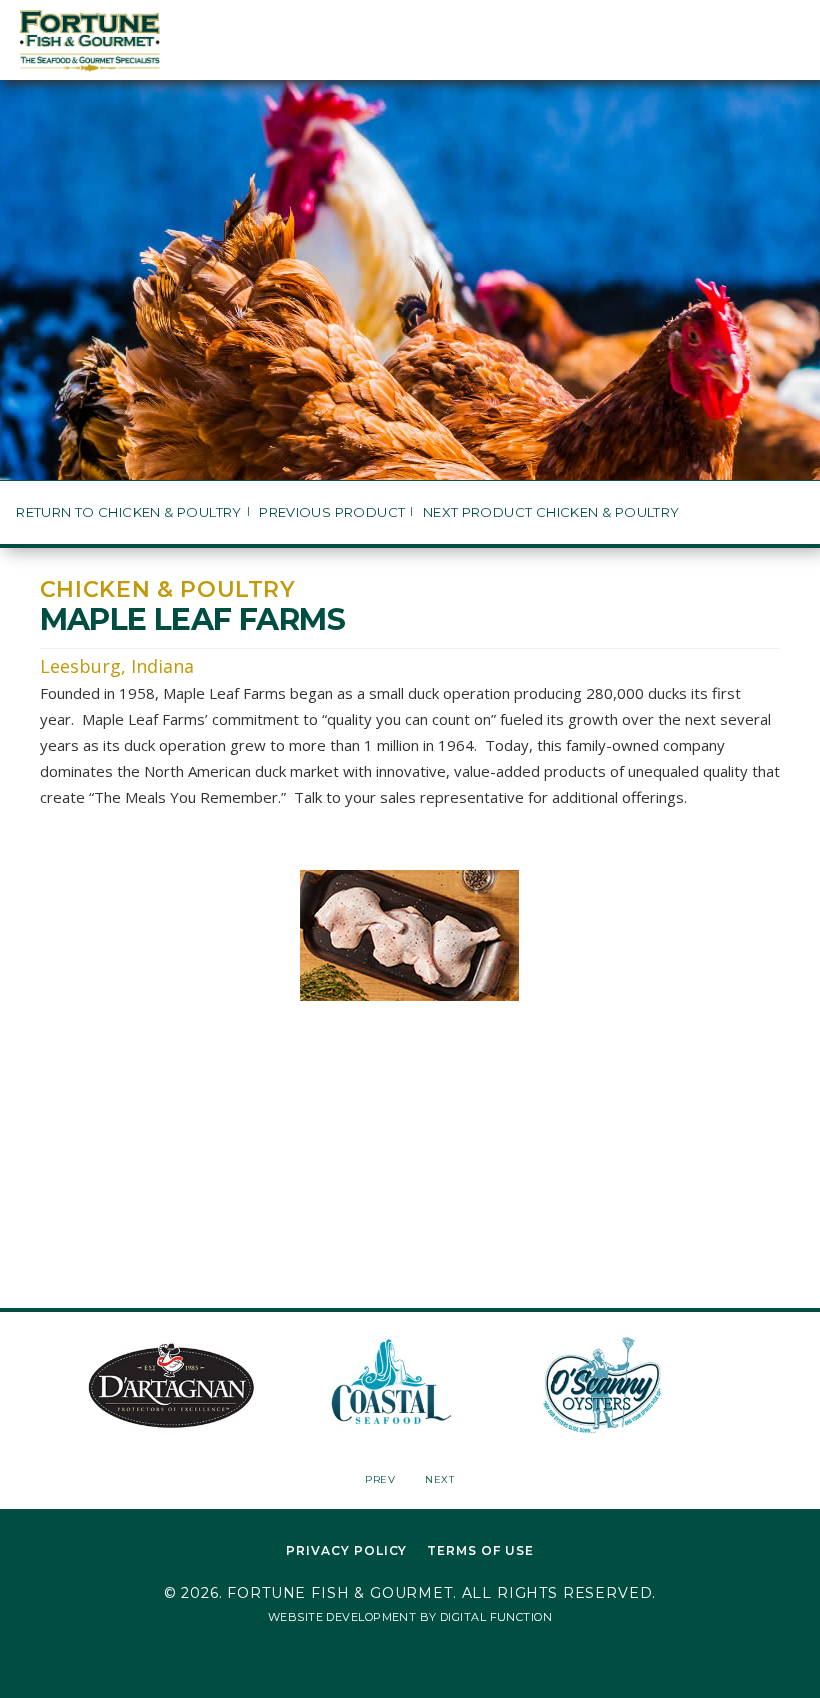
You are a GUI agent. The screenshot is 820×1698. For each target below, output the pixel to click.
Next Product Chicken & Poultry (551, 512)
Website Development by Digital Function (410, 1617)
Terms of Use (480, 1550)
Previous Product (332, 512)
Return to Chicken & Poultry (129, 512)
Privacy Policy (346, 1550)
